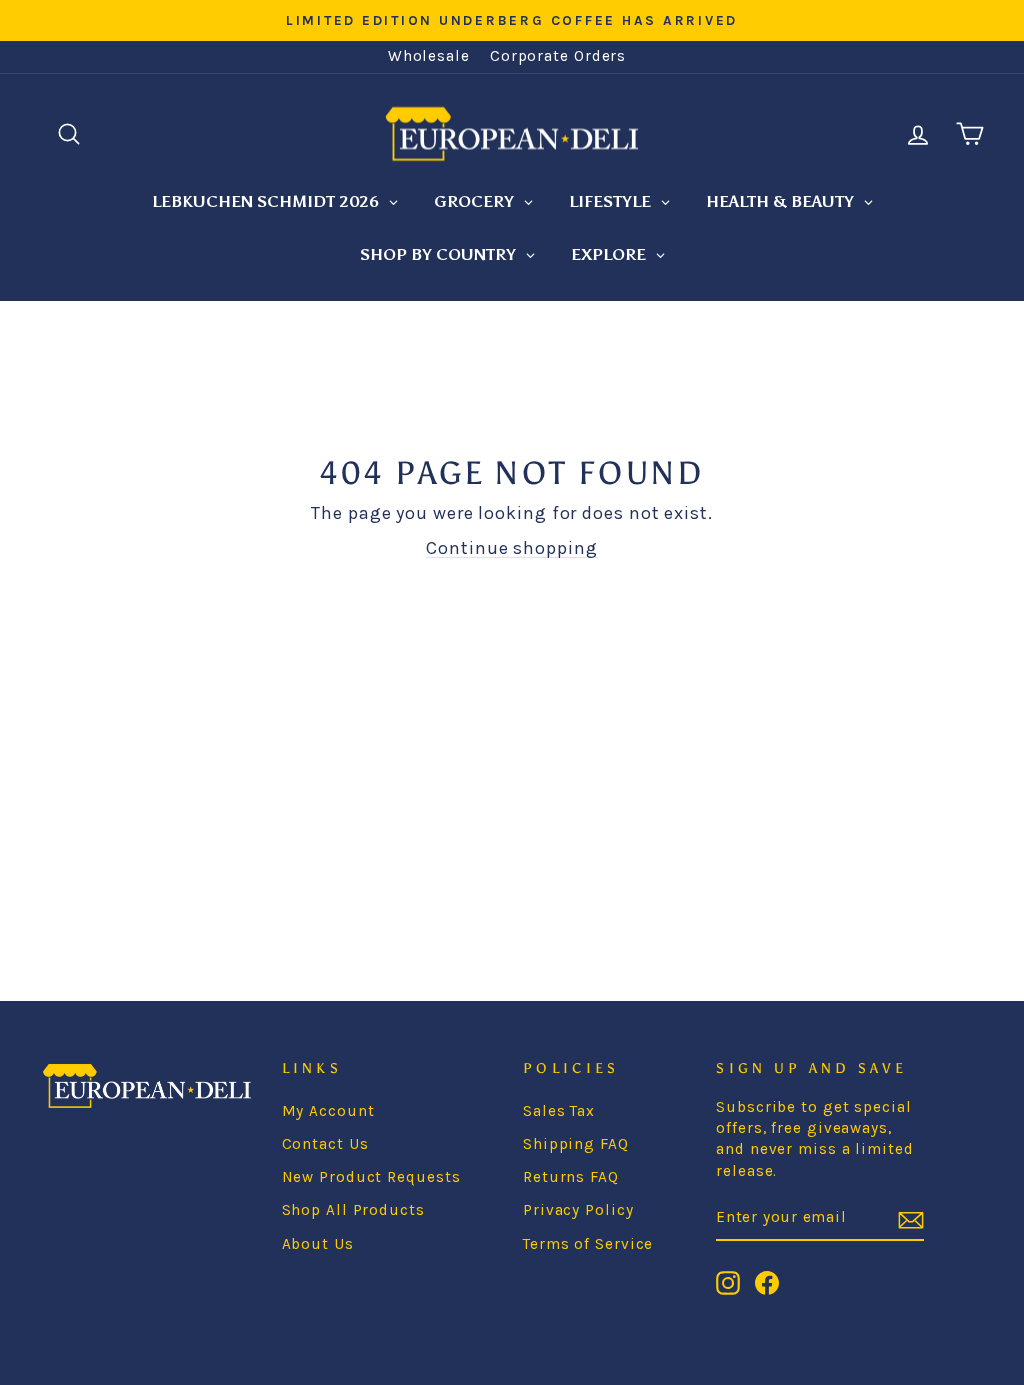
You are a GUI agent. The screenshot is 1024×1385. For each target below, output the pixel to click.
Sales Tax (559, 1111)
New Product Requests (371, 1177)
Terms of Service (588, 1244)
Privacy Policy (578, 1210)
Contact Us (325, 1144)
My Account (328, 1111)
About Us (318, 1244)
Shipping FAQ (576, 1144)
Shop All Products (353, 1210)
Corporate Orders (558, 56)
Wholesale (429, 56)
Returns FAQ (571, 1177)
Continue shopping (511, 548)
